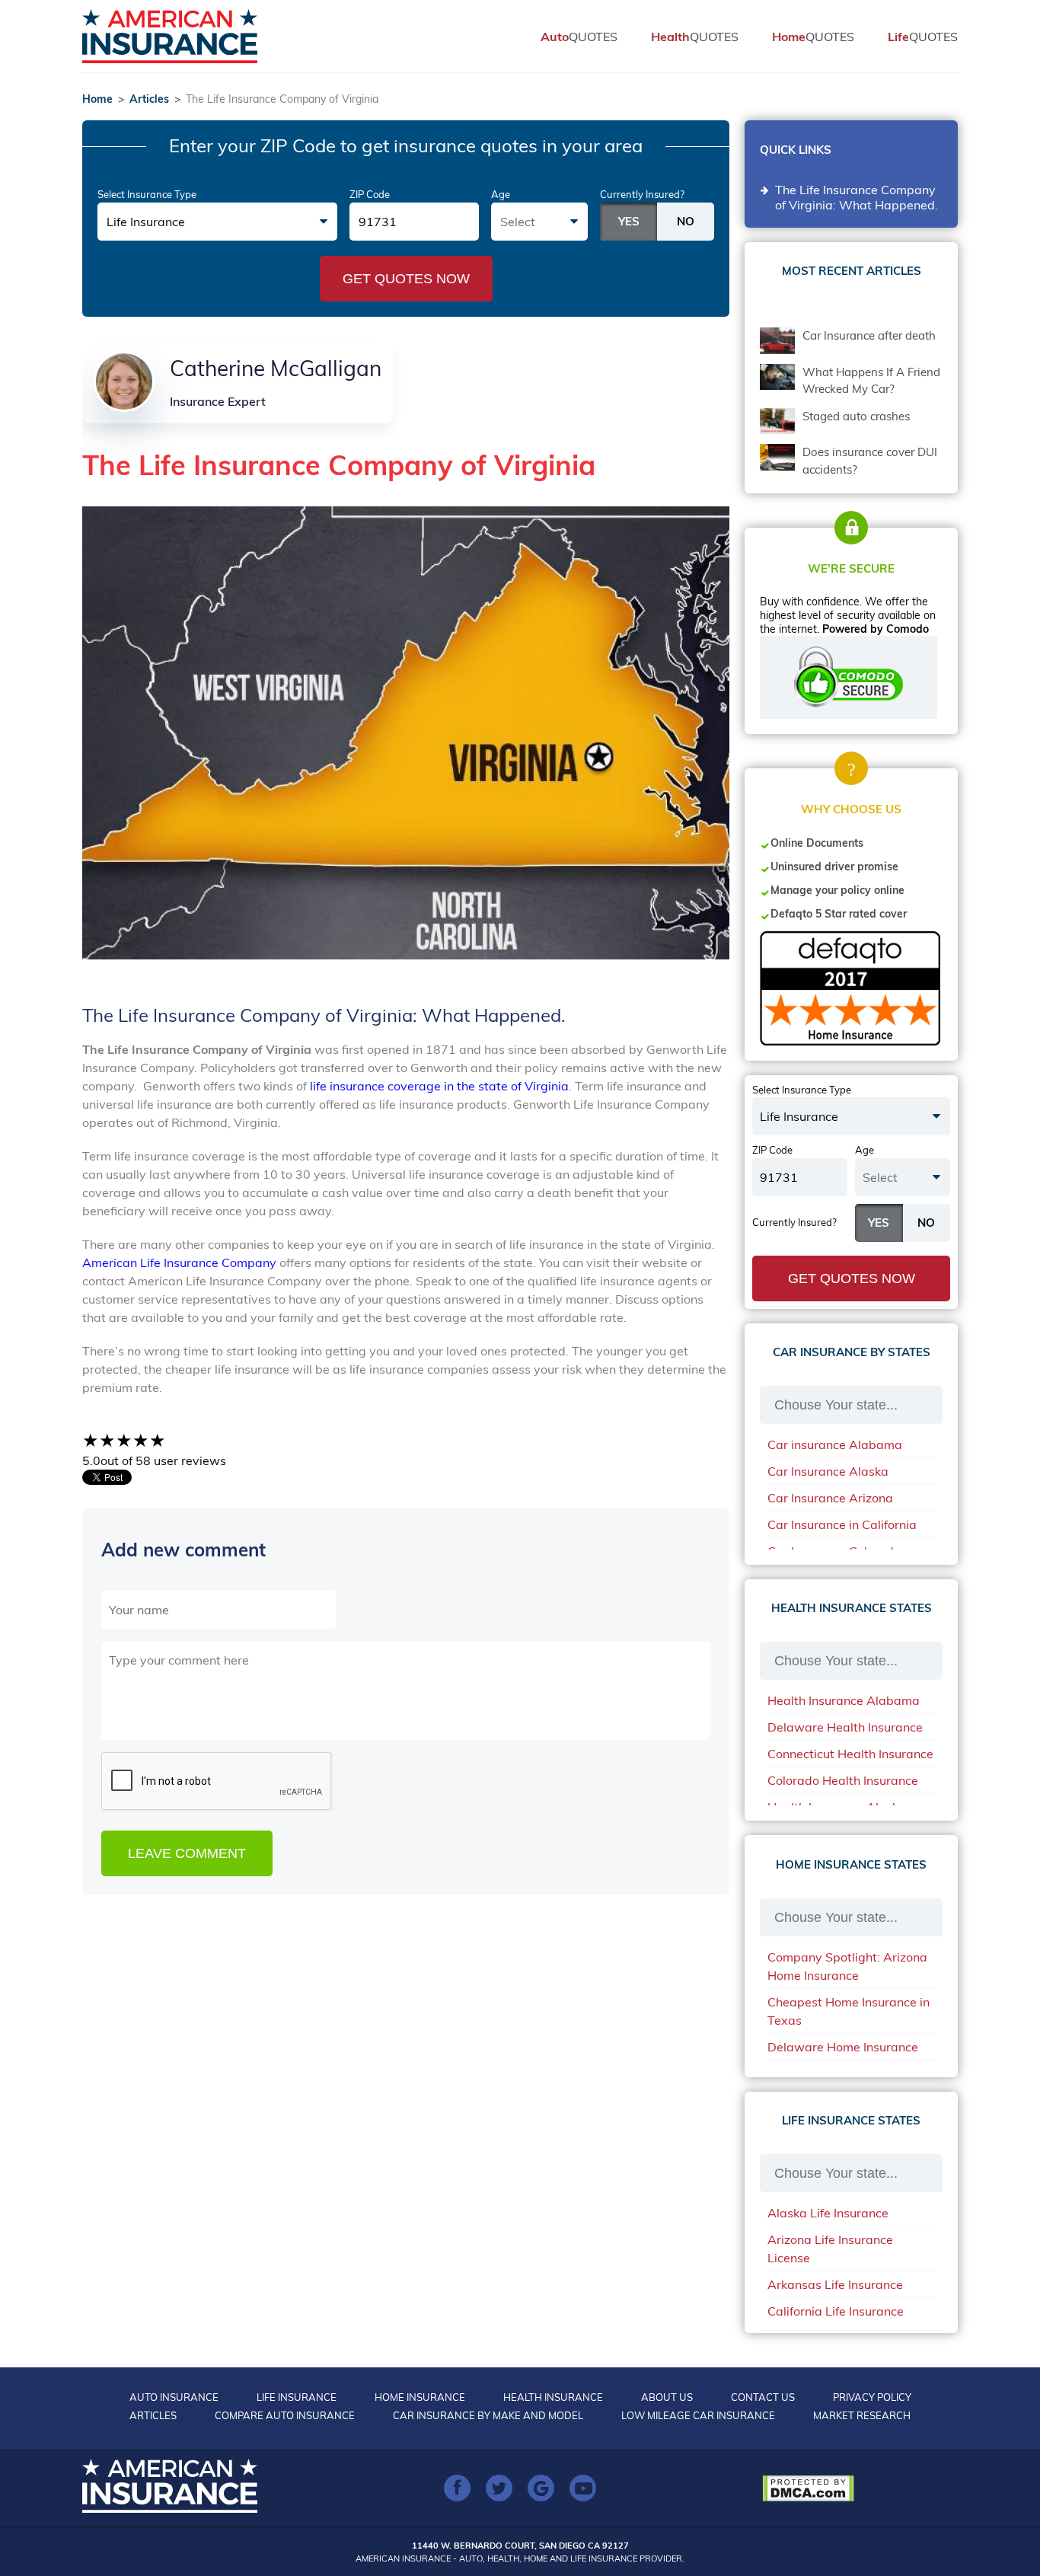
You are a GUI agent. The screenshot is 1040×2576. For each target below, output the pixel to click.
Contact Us (763, 2397)
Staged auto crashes (856, 416)
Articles (149, 99)
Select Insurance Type (147, 194)
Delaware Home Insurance (843, 2047)
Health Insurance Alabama (844, 1700)
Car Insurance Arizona (830, 1498)
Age (501, 194)
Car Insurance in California (842, 1524)
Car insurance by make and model (488, 2415)
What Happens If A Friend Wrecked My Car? (871, 381)
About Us (667, 2397)
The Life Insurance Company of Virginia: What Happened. (858, 197)
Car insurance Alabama (835, 1444)
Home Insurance (420, 2397)
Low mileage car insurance (698, 2415)
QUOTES (579, 37)
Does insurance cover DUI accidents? (870, 461)
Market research (862, 2415)
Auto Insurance (174, 2397)
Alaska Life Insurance (828, 2213)
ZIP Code (370, 194)
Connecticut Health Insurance (850, 1754)
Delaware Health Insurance (845, 1727)
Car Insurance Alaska (828, 1471)
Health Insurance (553, 2397)
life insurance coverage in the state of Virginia (439, 1086)
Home (97, 99)
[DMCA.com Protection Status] (812, 2488)
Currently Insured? (642, 194)
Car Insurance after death (869, 335)
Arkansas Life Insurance (835, 2284)
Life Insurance (297, 2397)
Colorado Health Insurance (843, 1780)
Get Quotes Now (406, 279)
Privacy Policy (872, 2397)
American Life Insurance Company (179, 1262)
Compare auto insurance (285, 2415)
